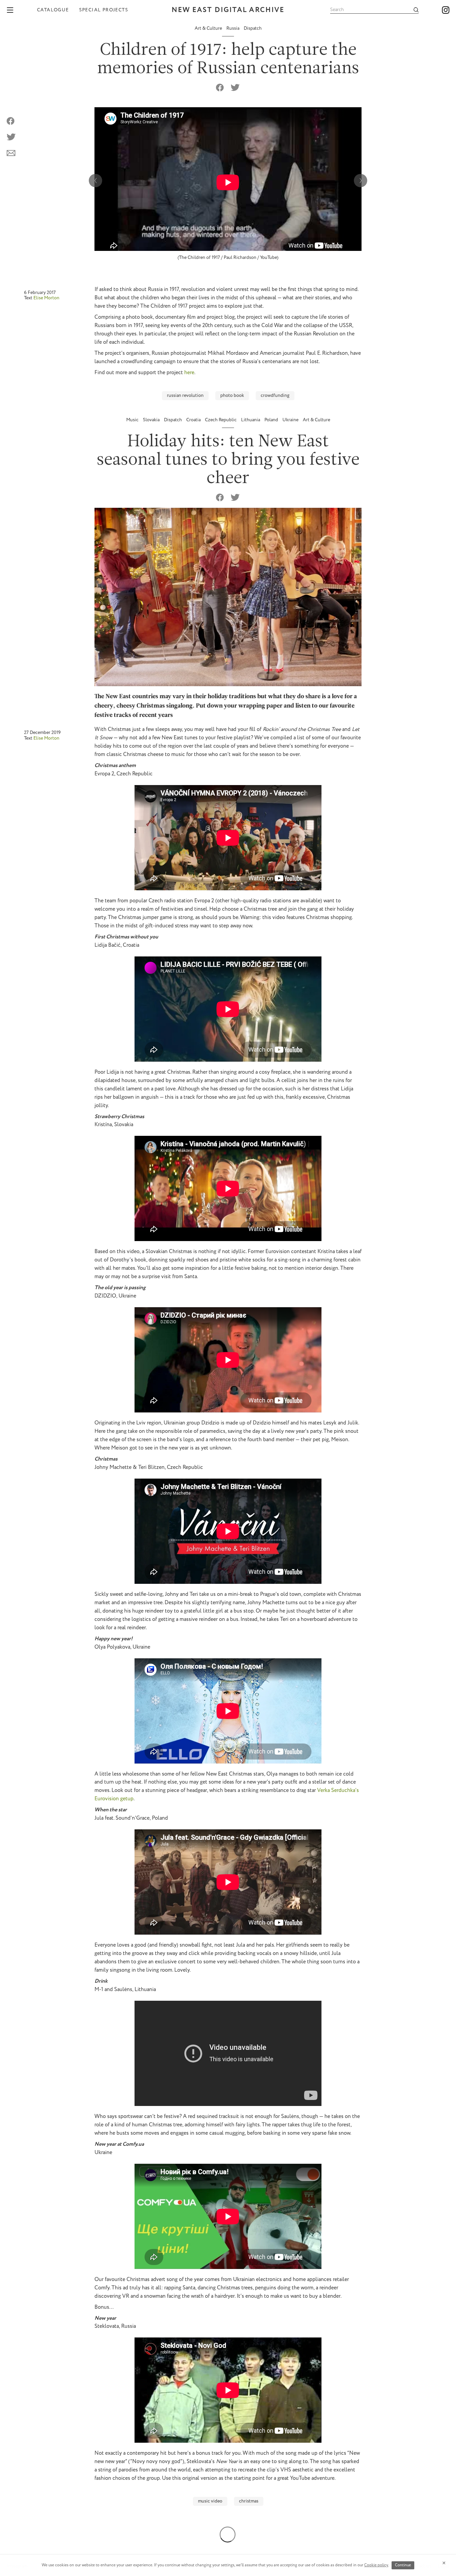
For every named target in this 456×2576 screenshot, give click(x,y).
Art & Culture (209, 28)
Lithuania (251, 420)
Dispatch (253, 28)
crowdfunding (275, 396)
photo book (232, 396)
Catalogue (53, 10)
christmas (249, 2501)
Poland (272, 420)
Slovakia (152, 420)
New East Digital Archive (228, 10)
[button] (361, 180)
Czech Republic (221, 420)
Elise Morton (46, 298)
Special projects (104, 10)
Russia (233, 28)
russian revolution (185, 396)
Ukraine (291, 420)
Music (133, 420)
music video (210, 2501)
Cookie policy (376, 2565)
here (189, 373)
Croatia (194, 420)
